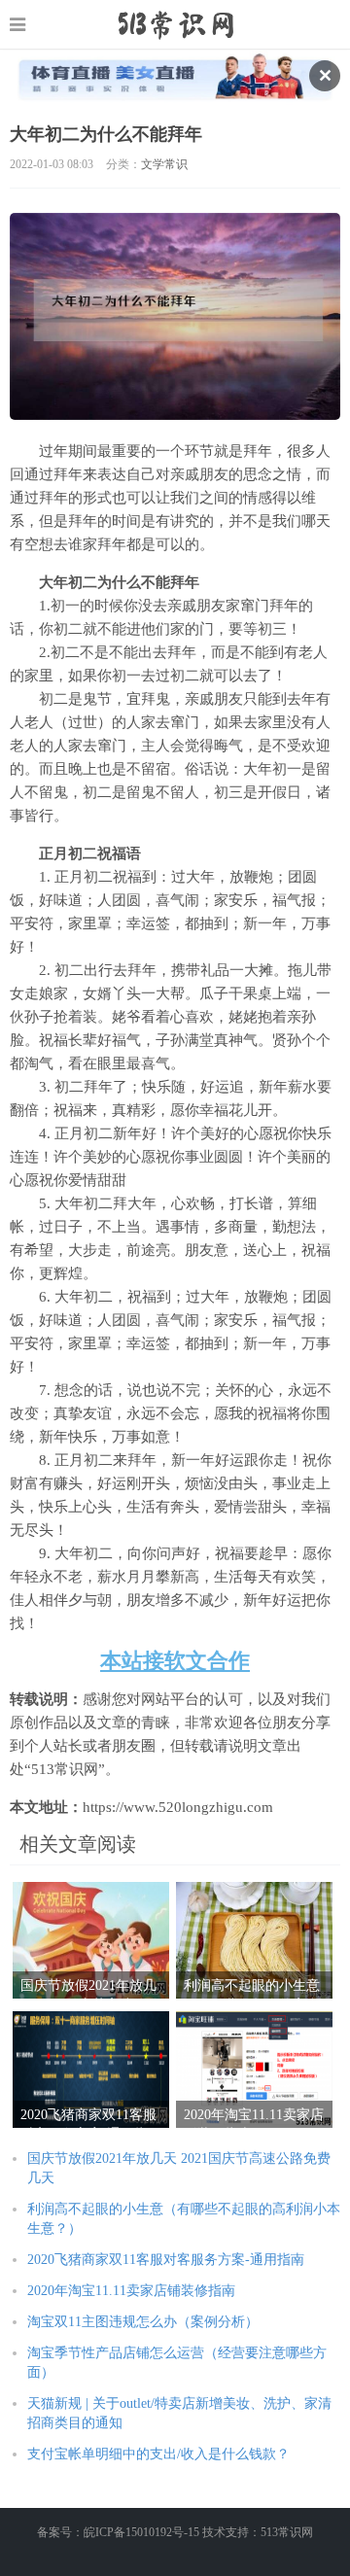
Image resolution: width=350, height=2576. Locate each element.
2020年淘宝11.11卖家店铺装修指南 (131, 2291)
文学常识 (164, 164)
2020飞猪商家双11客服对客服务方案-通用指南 (166, 2260)
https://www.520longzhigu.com (175, 24)
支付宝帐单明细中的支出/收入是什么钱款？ (158, 2454)
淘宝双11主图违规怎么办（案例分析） (143, 2322)
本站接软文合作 (175, 1661)
